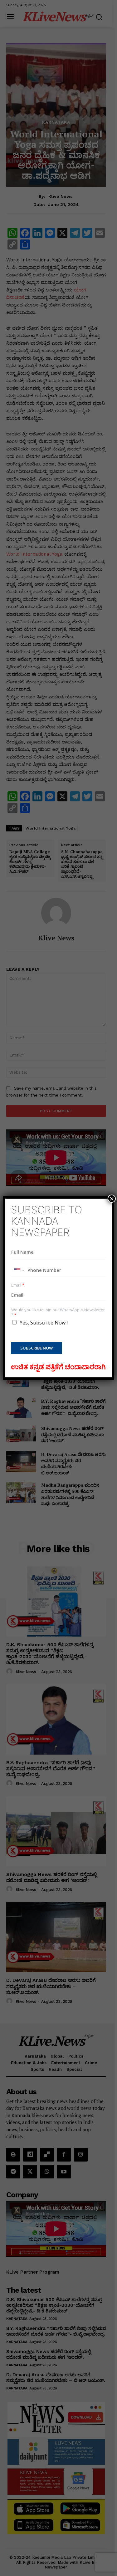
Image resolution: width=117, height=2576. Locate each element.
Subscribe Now (37, 1348)
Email (18, 1285)
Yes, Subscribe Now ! (44, 1323)
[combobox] (19, 1270)
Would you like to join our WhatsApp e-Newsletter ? (58, 1313)
